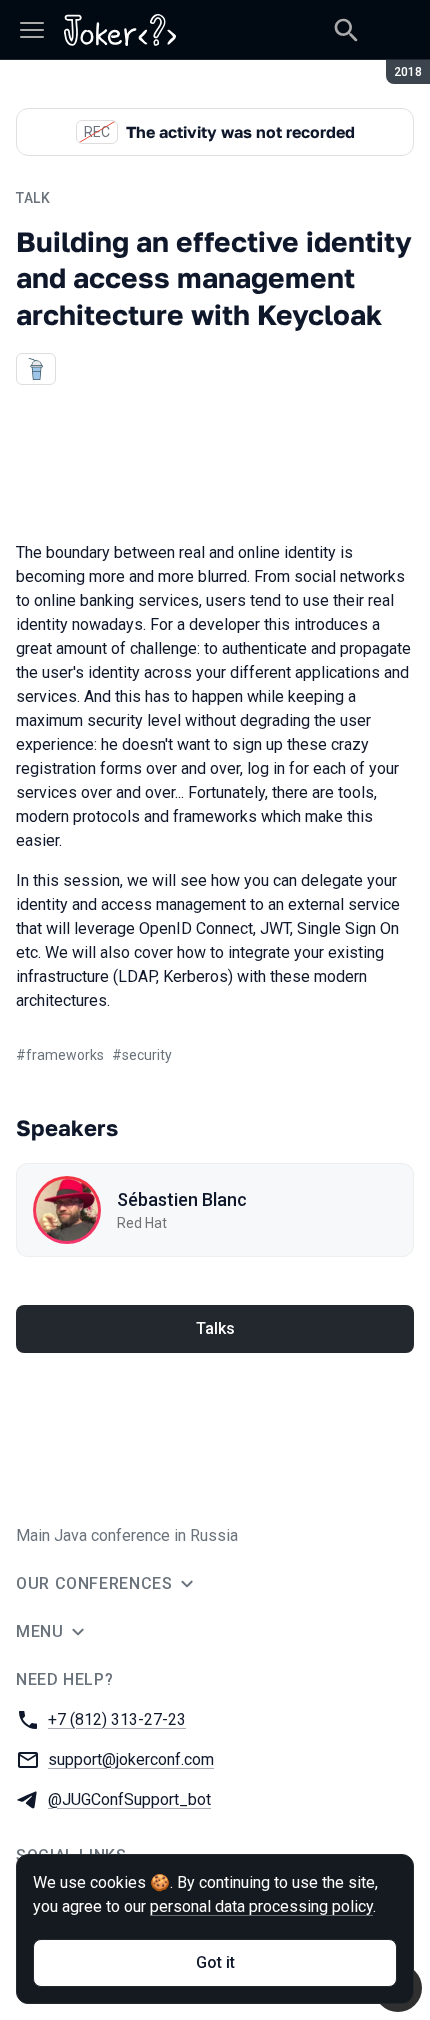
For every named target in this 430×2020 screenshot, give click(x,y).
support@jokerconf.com (131, 1759)
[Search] (346, 30)
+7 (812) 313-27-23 (117, 1719)
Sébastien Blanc (182, 1199)
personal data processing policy (261, 1906)
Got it (215, 1962)
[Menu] (32, 30)
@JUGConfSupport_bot (129, 1799)
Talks (215, 1328)
